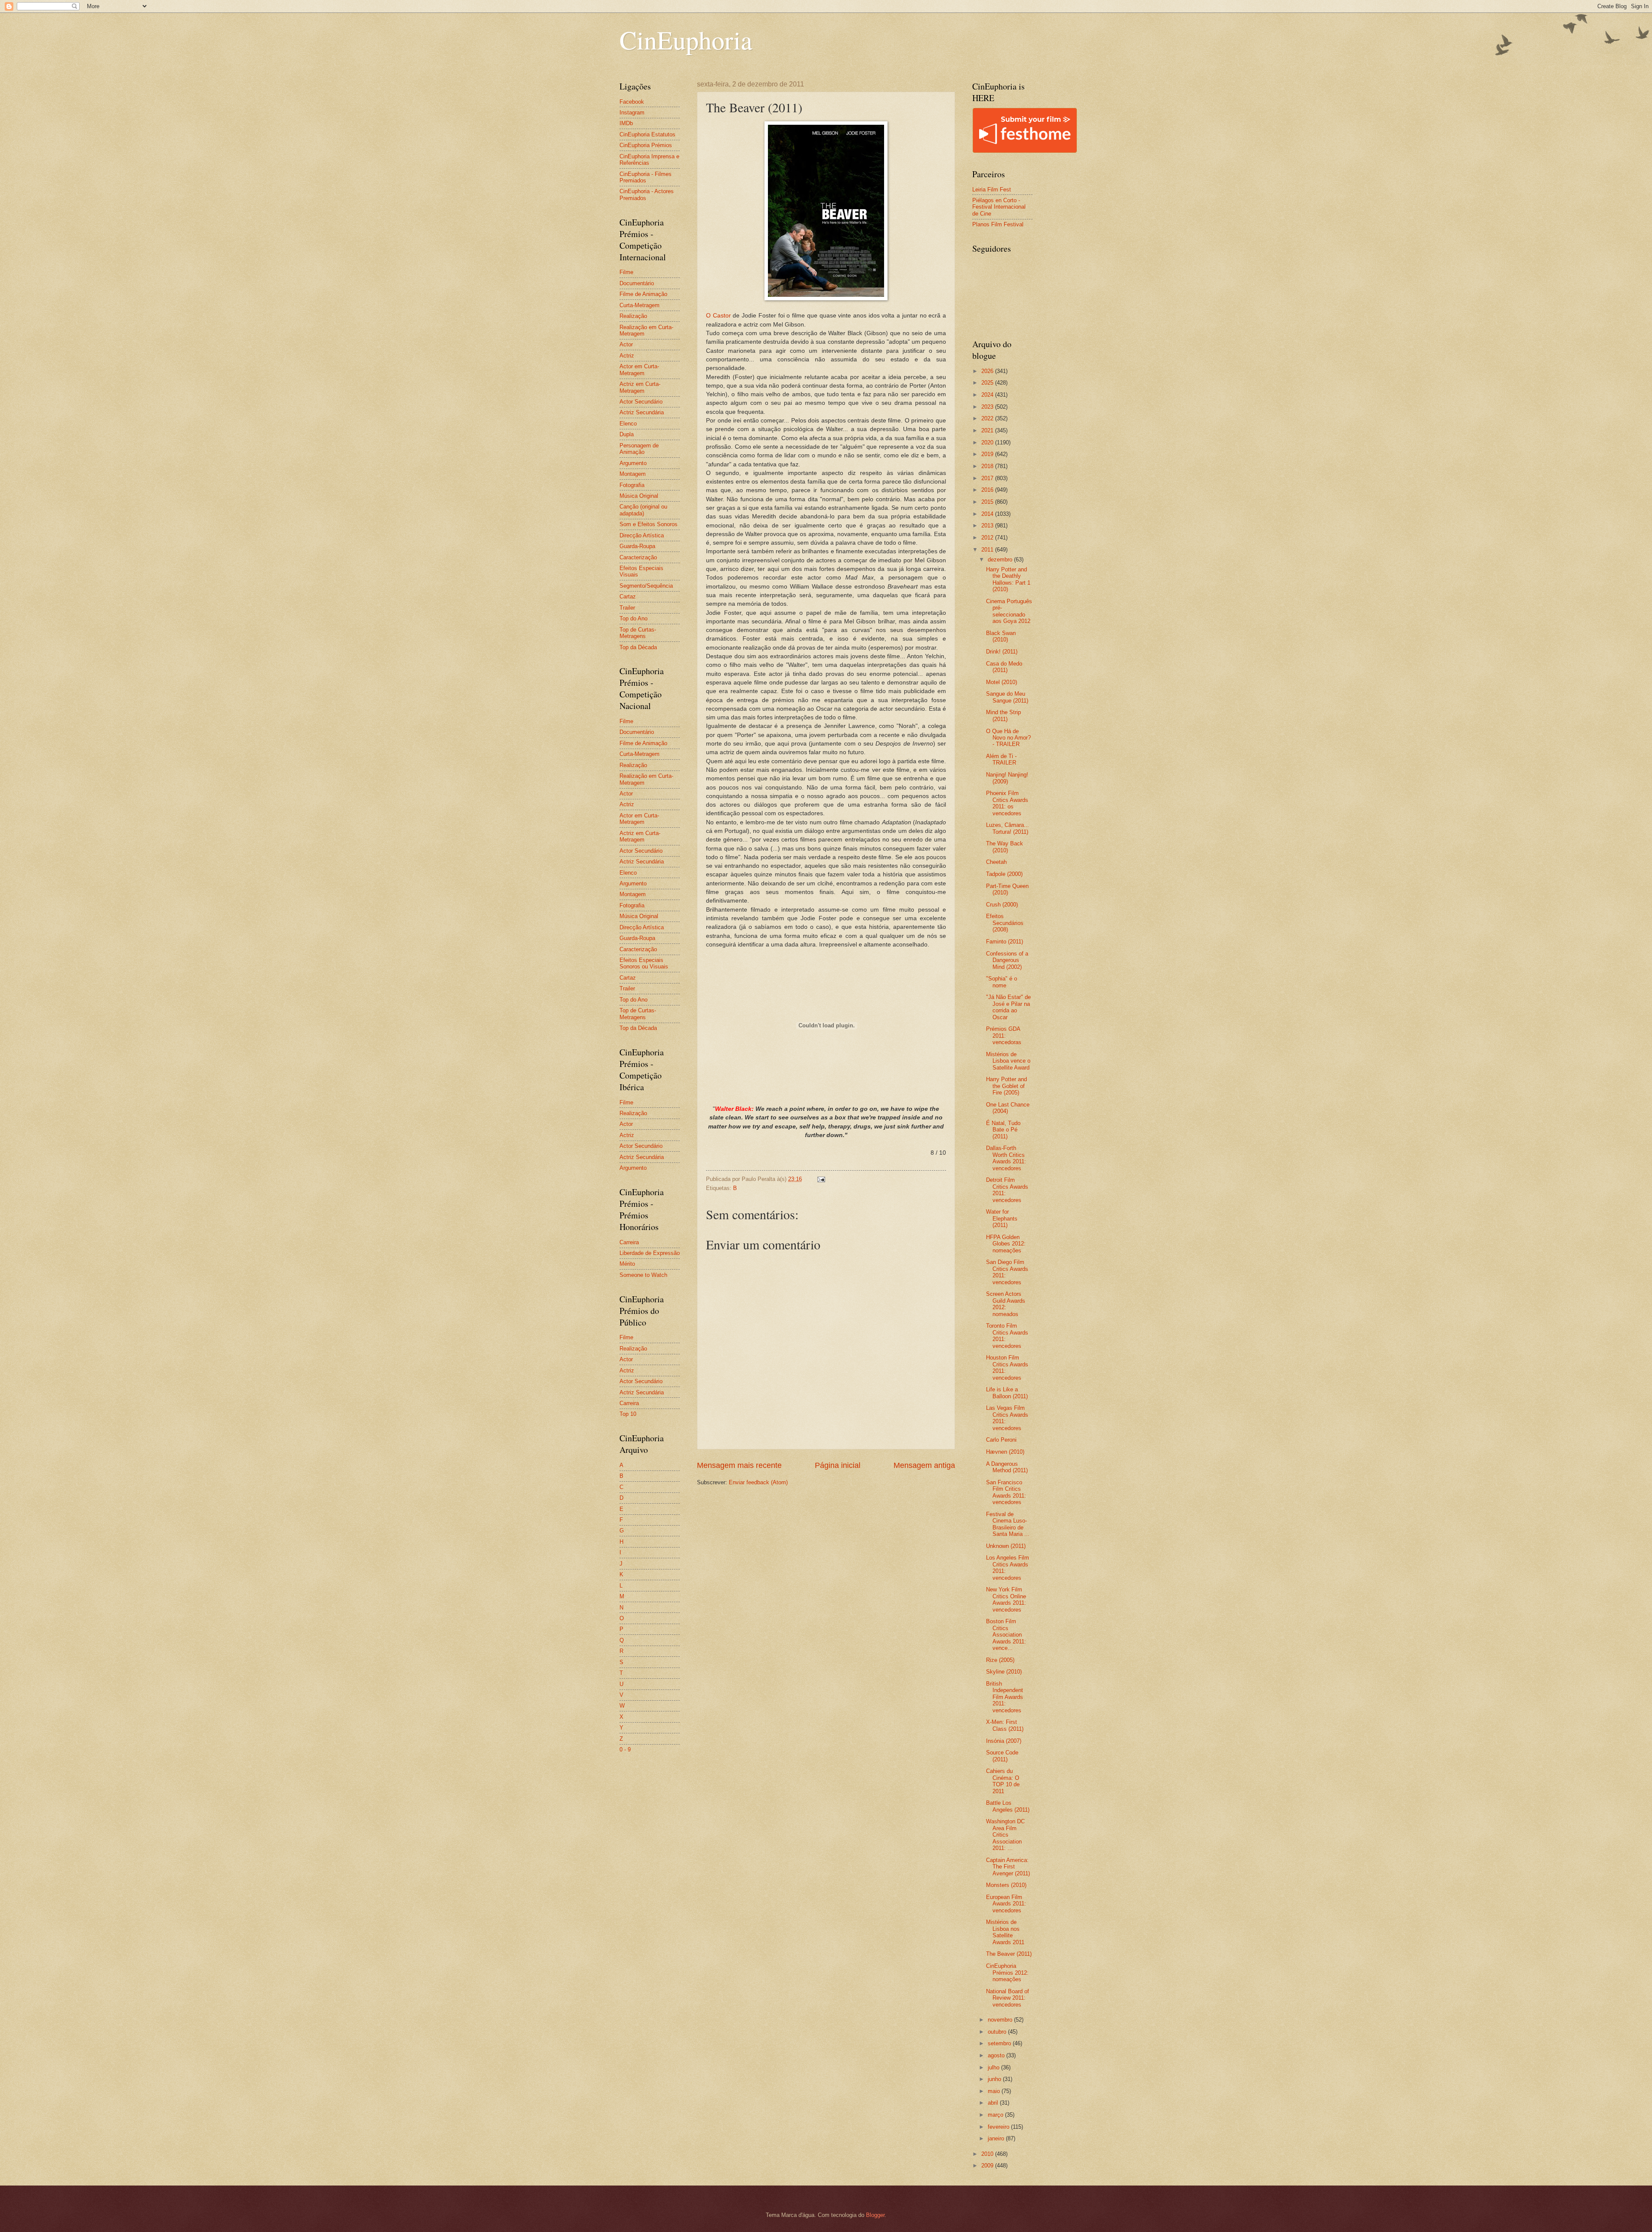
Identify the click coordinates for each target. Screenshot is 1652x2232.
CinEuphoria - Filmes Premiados (646, 177)
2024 (988, 395)
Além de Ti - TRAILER (1001, 759)
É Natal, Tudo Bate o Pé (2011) (1003, 1130)
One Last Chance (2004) (1008, 1108)
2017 (988, 478)
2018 (988, 466)
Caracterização (638, 557)
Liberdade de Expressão (650, 1253)
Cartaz (628, 597)
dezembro (1001, 560)
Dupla (627, 434)
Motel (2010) (1002, 682)
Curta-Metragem (640, 305)
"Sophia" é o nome (1002, 982)
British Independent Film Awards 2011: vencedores (1005, 1697)
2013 (988, 526)
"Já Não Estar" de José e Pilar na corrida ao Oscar (1008, 1007)
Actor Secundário (641, 402)
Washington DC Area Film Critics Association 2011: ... (1005, 1835)
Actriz (627, 356)
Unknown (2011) (1006, 1546)
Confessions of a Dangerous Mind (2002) (1007, 960)
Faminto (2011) (1005, 942)
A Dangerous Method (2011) (1007, 1467)
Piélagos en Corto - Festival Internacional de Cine (999, 207)
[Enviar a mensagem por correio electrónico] (821, 1179)
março (996, 2115)
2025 (988, 383)
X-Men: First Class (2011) (1005, 1725)
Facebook (632, 102)
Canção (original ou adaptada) (643, 510)
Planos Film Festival (998, 224)
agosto (997, 2055)
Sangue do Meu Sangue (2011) (1007, 697)
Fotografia (632, 485)
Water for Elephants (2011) (1002, 1218)
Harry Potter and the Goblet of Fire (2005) (1006, 1086)
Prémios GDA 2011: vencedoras (1004, 1036)
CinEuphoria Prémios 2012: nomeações (1007, 1973)
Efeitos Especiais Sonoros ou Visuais (644, 963)
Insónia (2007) (1004, 1741)
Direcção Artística (642, 535)
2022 (988, 418)
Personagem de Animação (639, 449)
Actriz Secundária (642, 412)
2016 (988, 490)
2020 (988, 442)
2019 (988, 454)
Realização (633, 316)
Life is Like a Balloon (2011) (1007, 1393)
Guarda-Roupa (637, 546)
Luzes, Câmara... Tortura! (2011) (1008, 828)
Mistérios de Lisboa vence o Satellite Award (1008, 1061)
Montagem (633, 474)
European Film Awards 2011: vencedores (1006, 1904)
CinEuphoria (686, 40)
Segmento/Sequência (646, 586)
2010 (988, 2154)
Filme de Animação (643, 294)
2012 (988, 538)
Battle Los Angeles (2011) (1008, 1806)
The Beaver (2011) (1009, 1954)
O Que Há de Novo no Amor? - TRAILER (1008, 738)
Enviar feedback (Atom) (758, 1482)
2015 (988, 502)
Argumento (633, 463)
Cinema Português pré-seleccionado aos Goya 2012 (1009, 611)
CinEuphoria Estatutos (647, 134)
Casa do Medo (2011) (1004, 667)
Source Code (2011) (1002, 1756)
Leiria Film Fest (992, 190)
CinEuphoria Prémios (646, 145)
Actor (626, 344)
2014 (988, 514)
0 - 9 (625, 1750)
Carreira (629, 1242)
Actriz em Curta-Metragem (640, 387)
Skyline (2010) (1004, 1672)
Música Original (639, 496)
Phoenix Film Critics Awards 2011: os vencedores (1007, 803)
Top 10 (628, 1414)
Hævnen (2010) (1005, 1452)
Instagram (632, 113)
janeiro (997, 2138)
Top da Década (638, 647)
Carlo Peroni (1001, 1440)
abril (994, 2103)
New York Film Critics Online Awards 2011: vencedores (1006, 1599)
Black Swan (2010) (1001, 636)
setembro (1000, 2043)
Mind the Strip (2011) (1003, 715)
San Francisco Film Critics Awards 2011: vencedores (1006, 1492)
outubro (998, 2032)
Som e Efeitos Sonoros (649, 524)
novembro (1001, 2020)
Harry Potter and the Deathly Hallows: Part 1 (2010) (1008, 579)
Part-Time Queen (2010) (1007, 889)
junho (995, 2079)
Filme (626, 272)
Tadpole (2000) (1004, 874)
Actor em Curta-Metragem (639, 370)
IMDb (626, 123)
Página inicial (838, 1465)
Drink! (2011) (1002, 652)
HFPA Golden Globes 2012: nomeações (1006, 1244)
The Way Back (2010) (1005, 847)
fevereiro (999, 2127)
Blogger (875, 2215)
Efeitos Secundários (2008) (1005, 923)
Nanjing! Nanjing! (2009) (1007, 778)
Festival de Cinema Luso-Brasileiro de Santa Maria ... (1008, 1524)
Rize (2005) (1000, 1660)
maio (995, 2091)
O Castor (718, 316)
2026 (988, 371)
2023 (988, 407)
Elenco (628, 424)
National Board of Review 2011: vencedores (1008, 1998)
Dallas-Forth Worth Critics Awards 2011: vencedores (1006, 1158)
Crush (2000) (1002, 905)
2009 (988, 2166)
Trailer (627, 608)
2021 (988, 430)
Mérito (627, 1264)
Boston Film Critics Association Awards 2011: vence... (1006, 1635)
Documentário (637, 283)
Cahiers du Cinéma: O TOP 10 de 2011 (1003, 1781)
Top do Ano (633, 618)
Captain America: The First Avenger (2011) (1008, 1867)
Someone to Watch (643, 1275)
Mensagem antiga (924, 1465)
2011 (988, 550)
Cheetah (996, 862)
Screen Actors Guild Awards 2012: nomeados (1006, 1304)
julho (994, 2067)
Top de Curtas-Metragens (638, 633)
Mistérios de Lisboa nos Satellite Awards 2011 (1005, 1932)
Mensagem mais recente (739, 1465)
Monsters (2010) (1006, 1885)
